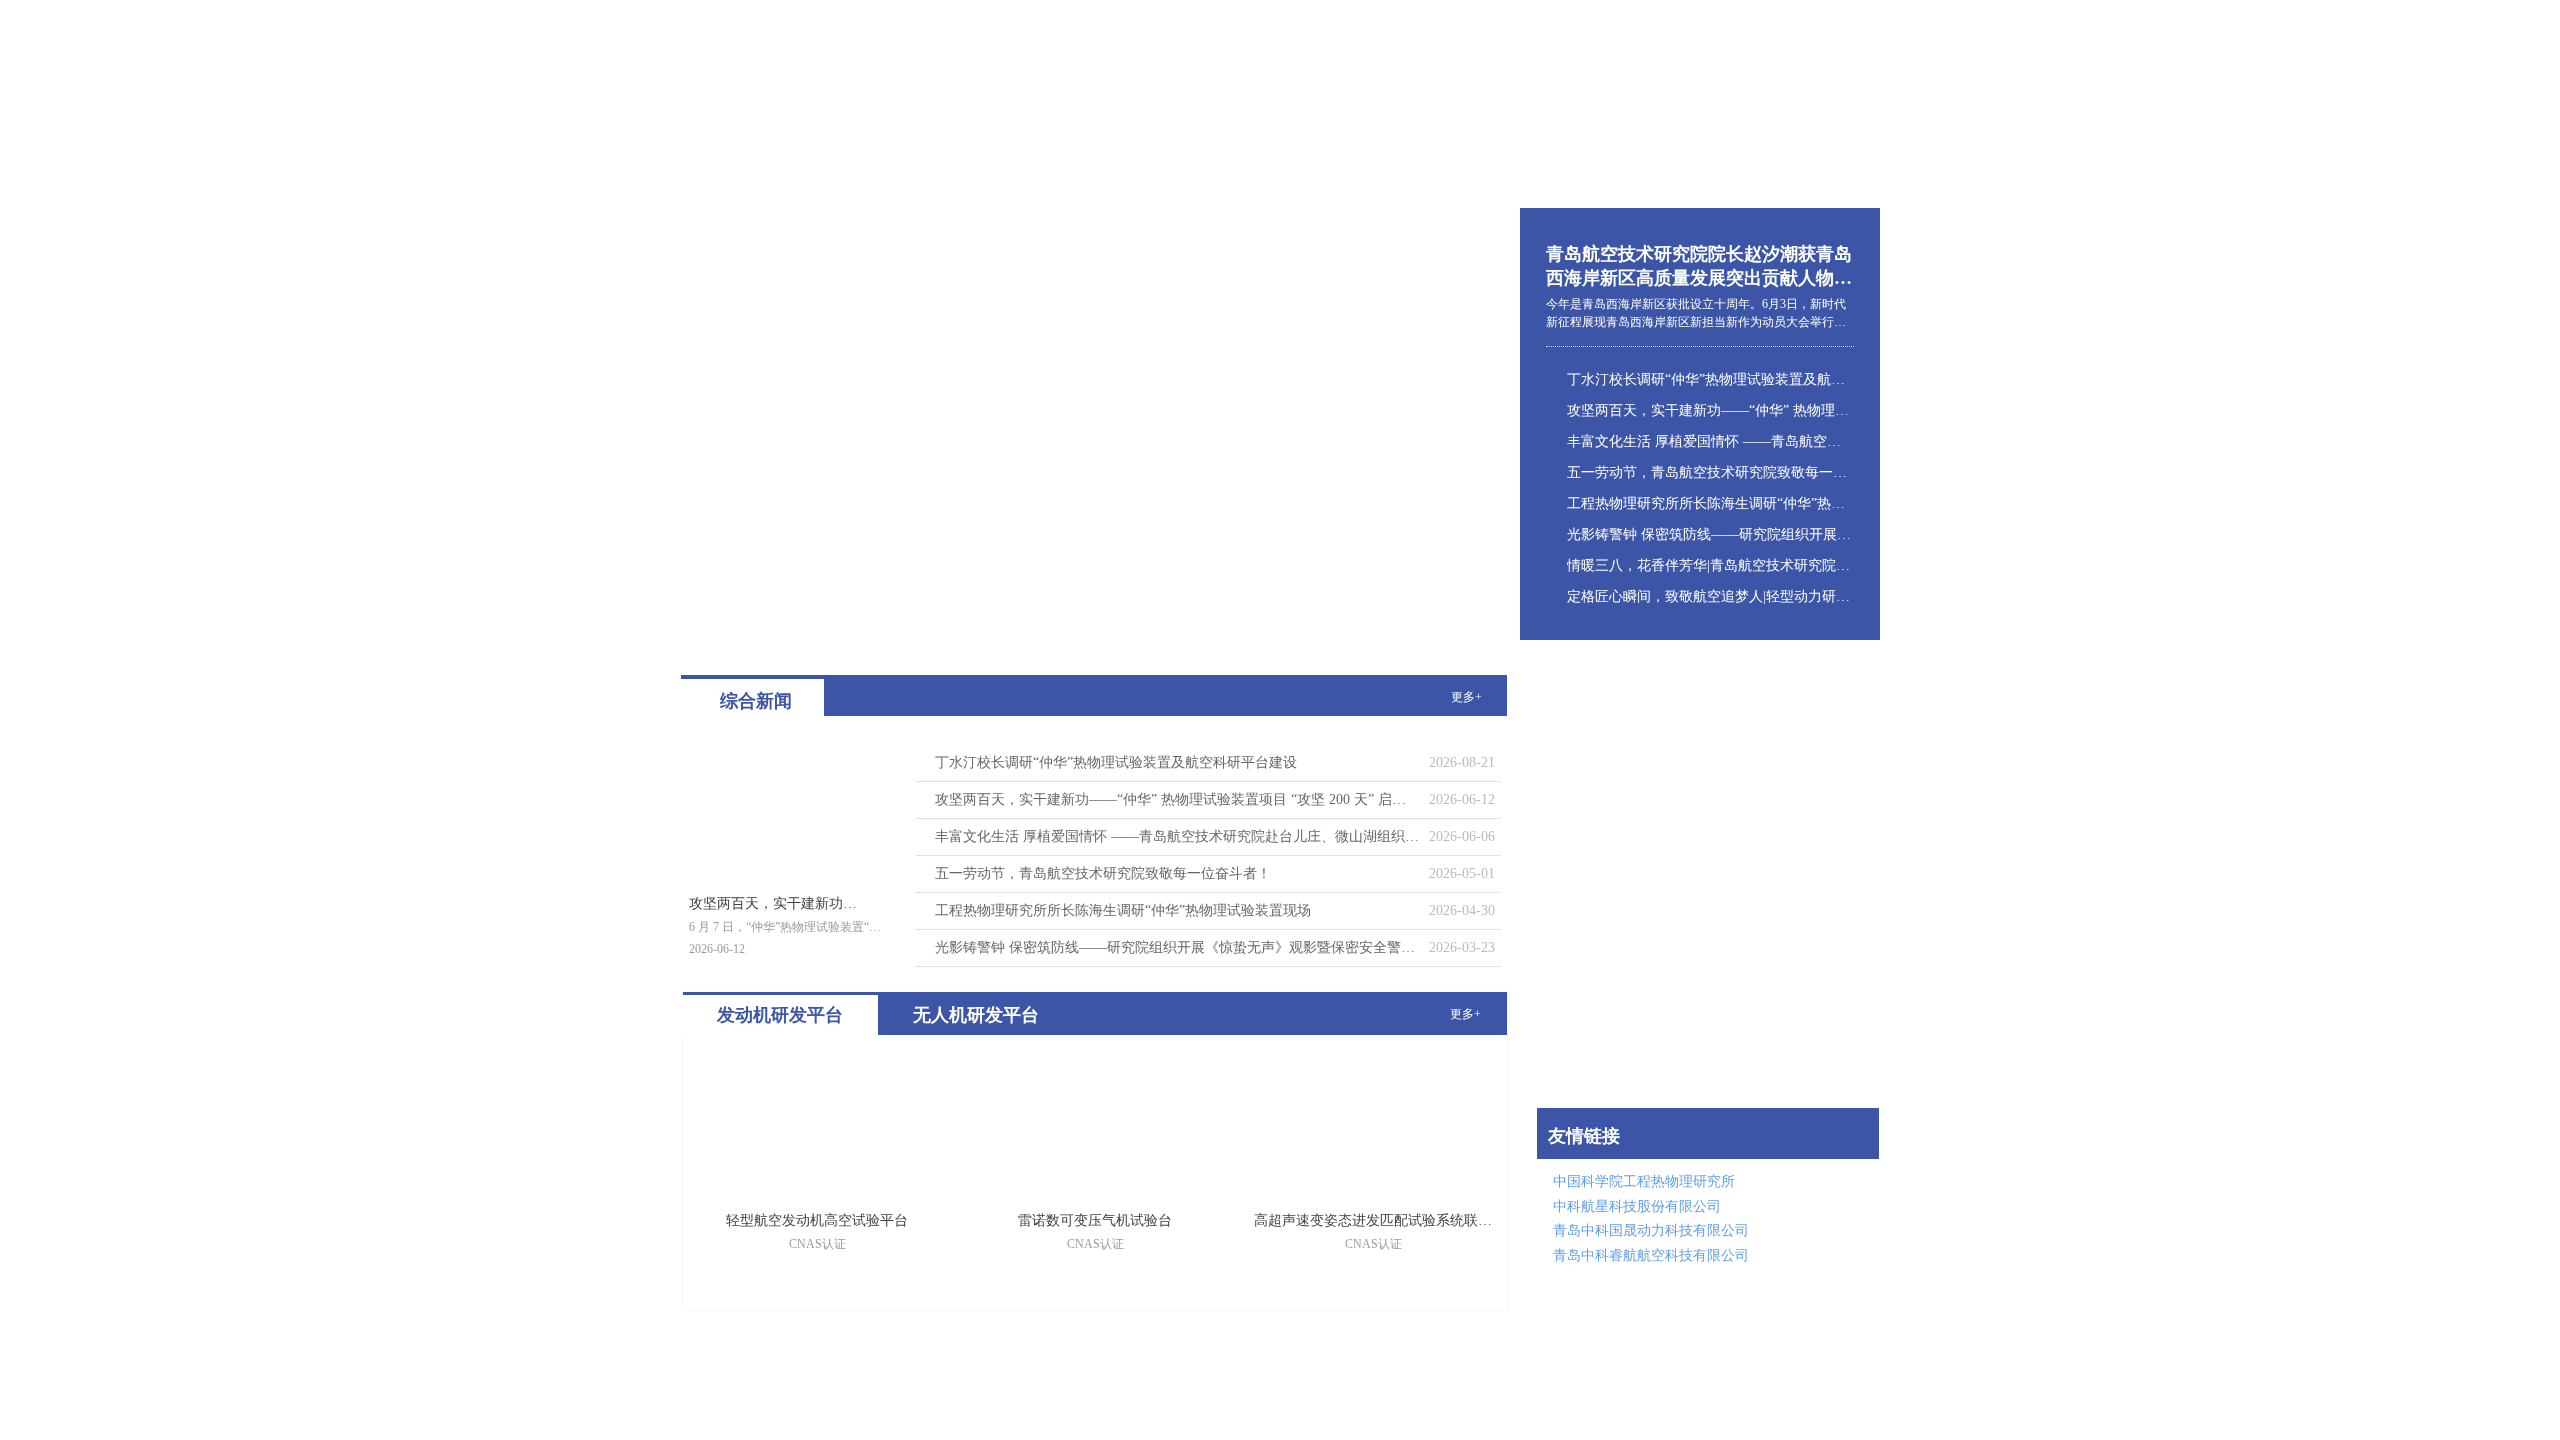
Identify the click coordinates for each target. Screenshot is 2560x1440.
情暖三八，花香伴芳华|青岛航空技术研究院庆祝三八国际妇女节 (1709, 565)
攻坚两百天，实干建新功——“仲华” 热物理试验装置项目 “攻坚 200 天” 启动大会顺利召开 (1709, 410)
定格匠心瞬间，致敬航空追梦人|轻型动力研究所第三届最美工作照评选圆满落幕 (1709, 596)
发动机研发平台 (780, 1015)
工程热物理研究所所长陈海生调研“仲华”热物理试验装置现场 (1709, 503)
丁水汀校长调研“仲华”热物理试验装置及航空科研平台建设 (1709, 379)
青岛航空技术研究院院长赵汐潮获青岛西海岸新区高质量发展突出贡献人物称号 (1699, 267)
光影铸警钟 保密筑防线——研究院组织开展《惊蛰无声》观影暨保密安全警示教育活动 (1709, 534)
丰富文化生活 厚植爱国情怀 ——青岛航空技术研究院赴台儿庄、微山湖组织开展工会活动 (1709, 441)
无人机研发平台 (976, 1015)
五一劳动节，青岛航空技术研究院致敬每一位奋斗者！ (1709, 472)
